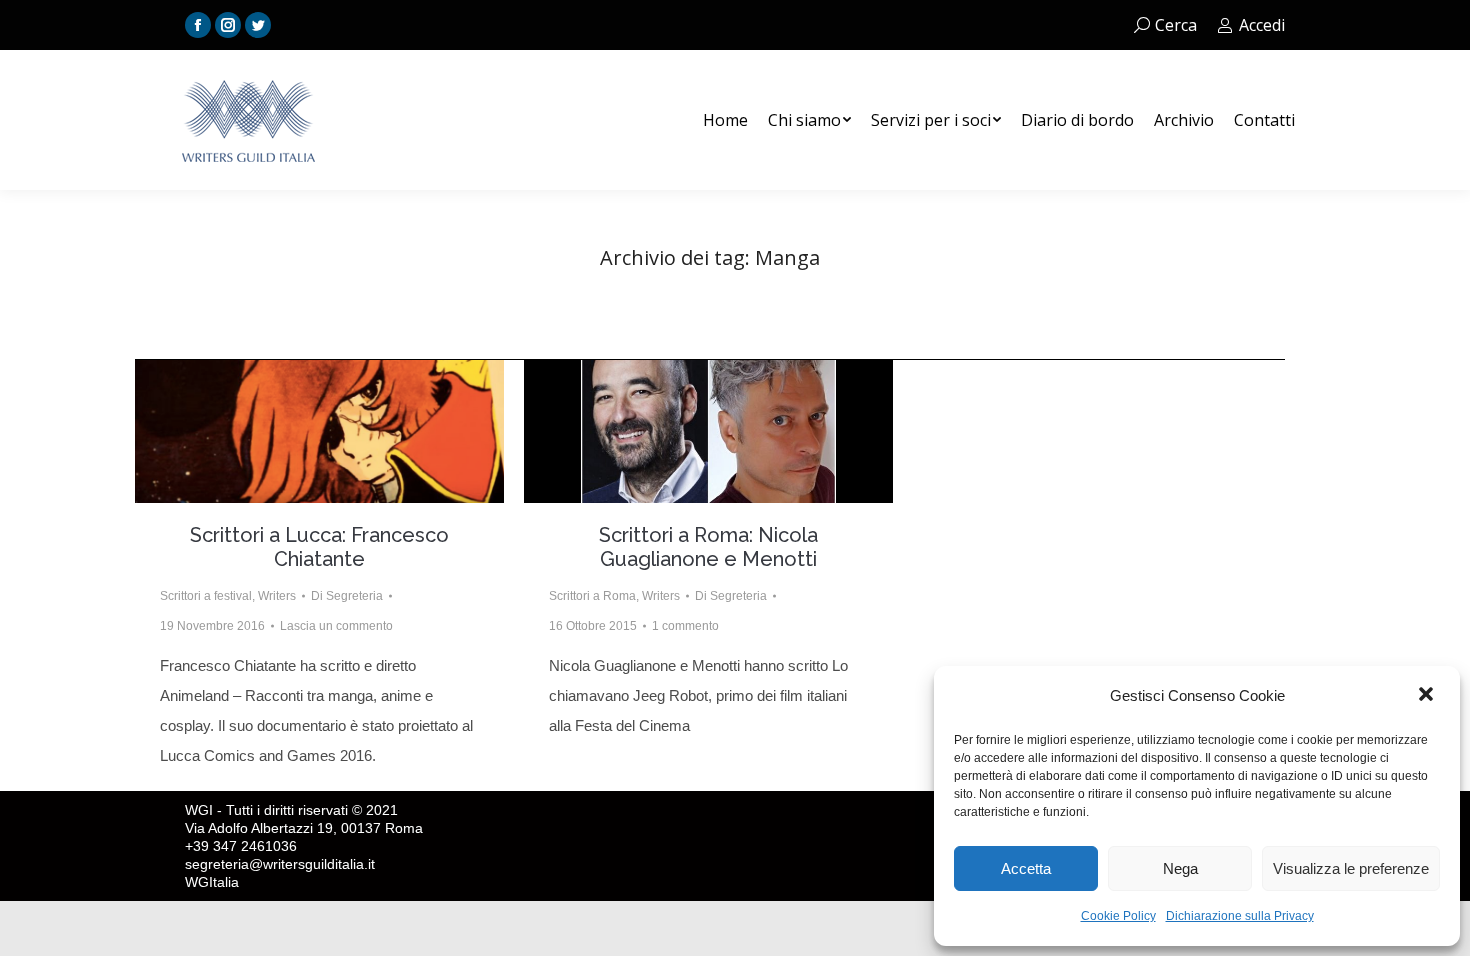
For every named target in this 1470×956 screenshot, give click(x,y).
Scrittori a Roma (592, 596)
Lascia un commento (336, 626)
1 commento (685, 626)
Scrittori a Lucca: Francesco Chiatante (319, 547)
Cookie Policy (1118, 916)
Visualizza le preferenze (1351, 868)
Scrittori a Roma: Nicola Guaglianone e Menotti (708, 547)
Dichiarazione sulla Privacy (1240, 916)
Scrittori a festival (206, 596)
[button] (1428, 696)
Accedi (1262, 25)
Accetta (1026, 868)
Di (347, 596)
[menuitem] (725, 120)
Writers (277, 596)
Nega (1180, 868)
